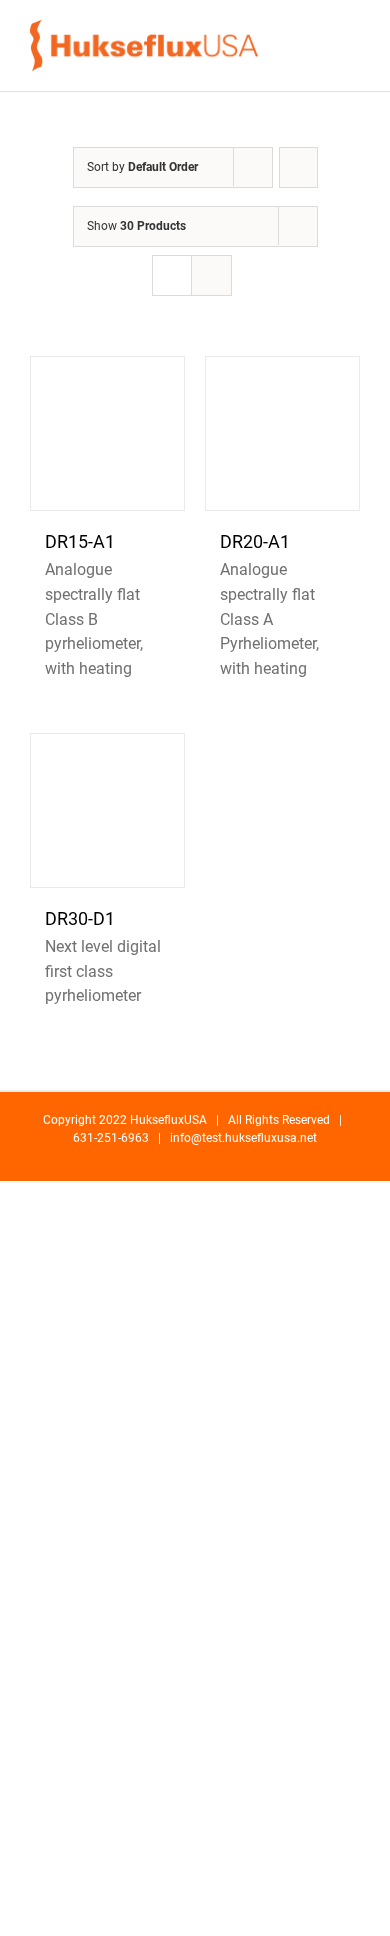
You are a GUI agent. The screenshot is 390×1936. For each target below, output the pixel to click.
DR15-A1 (80, 541)
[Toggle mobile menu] (352, 45)
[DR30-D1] (107, 810)
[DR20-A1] (282, 433)
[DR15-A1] (107, 433)
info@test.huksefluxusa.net (243, 1138)
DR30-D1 (80, 918)
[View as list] (211, 275)
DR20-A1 (255, 541)
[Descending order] (298, 167)
